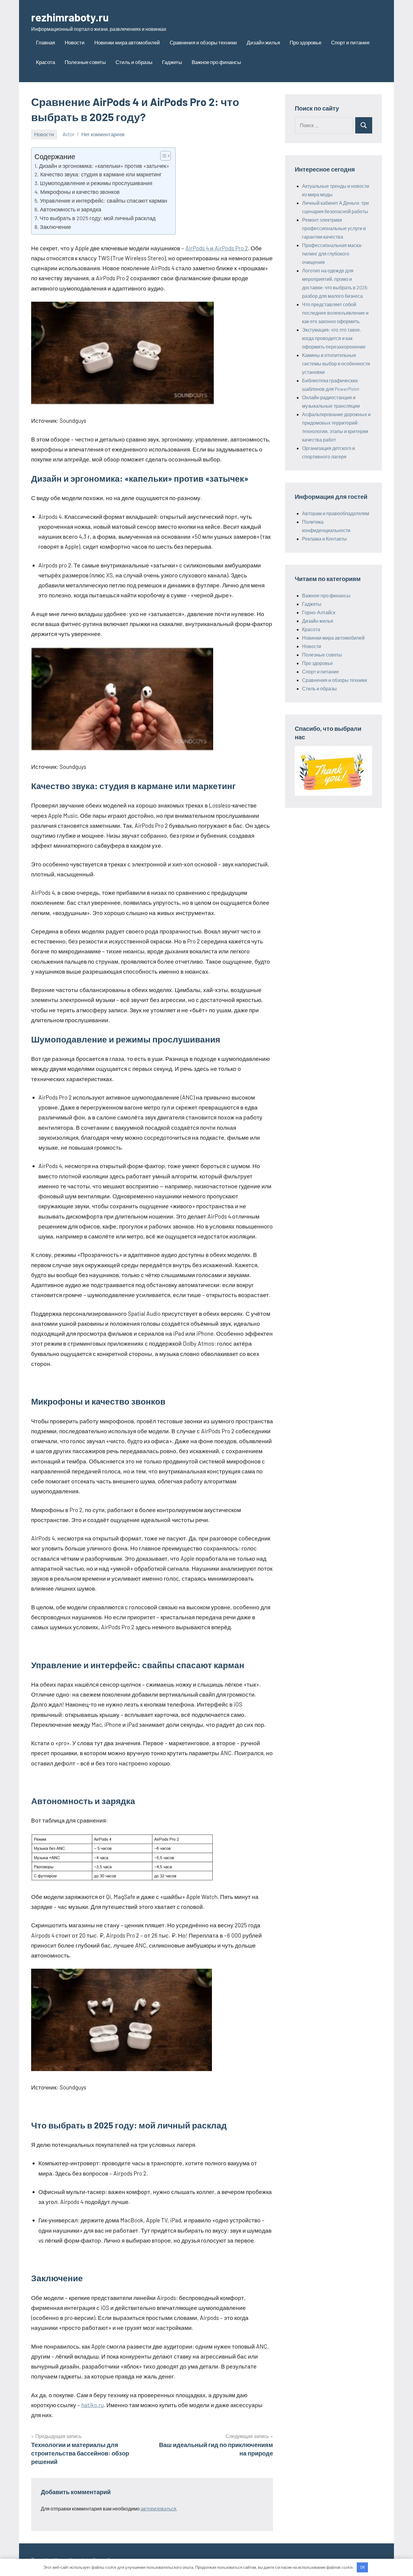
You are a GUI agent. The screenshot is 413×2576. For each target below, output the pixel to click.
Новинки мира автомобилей (127, 42)
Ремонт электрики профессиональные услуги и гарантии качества (334, 228)
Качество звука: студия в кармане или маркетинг (101, 174)
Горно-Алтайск (319, 612)
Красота (46, 62)
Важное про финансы (216, 62)
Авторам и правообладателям (336, 513)
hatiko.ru (93, 2405)
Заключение (55, 227)
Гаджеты (172, 62)
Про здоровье (306, 42)
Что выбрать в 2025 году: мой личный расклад (98, 218)
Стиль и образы (134, 62)
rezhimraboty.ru (70, 17)
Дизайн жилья (263, 42)
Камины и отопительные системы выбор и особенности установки (336, 363)
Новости (75, 42)
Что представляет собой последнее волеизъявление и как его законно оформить (335, 313)
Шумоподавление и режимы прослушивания (96, 183)
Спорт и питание (350, 42)
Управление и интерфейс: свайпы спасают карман (104, 201)
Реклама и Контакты (324, 539)
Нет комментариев (103, 134)
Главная (46, 42)
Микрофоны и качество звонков (80, 192)
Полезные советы (85, 62)
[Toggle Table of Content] (163, 156)
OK (363, 2567)
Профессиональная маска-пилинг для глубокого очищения (332, 254)
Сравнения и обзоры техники (203, 42)
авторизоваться (158, 2509)
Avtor (68, 134)
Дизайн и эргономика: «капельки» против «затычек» (104, 166)
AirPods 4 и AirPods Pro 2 (217, 248)
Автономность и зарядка (71, 209)
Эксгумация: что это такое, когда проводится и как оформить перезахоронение (334, 338)
